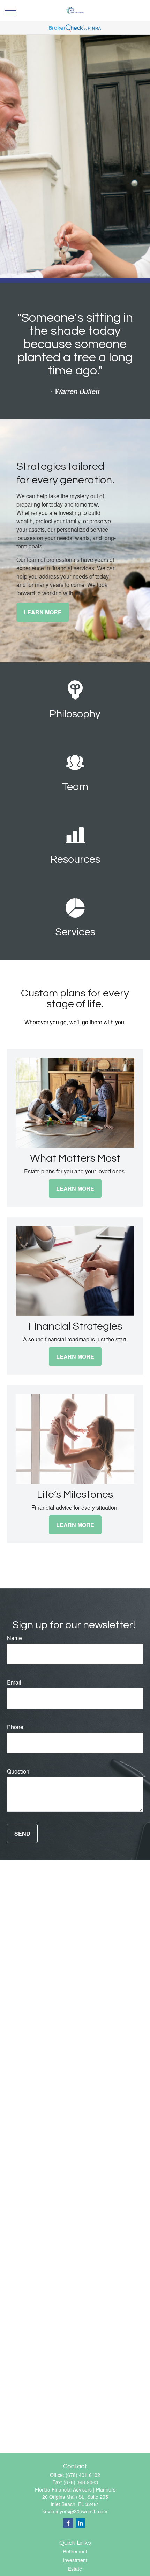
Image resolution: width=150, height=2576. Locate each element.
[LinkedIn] (80, 2523)
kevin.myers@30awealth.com (75, 2511)
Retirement (75, 2551)
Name (14, 1638)
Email (14, 1682)
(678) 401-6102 (83, 2475)
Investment (75, 2560)
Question (18, 1771)
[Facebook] (68, 2523)
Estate (75, 2569)
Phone (15, 1727)
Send (22, 1834)
